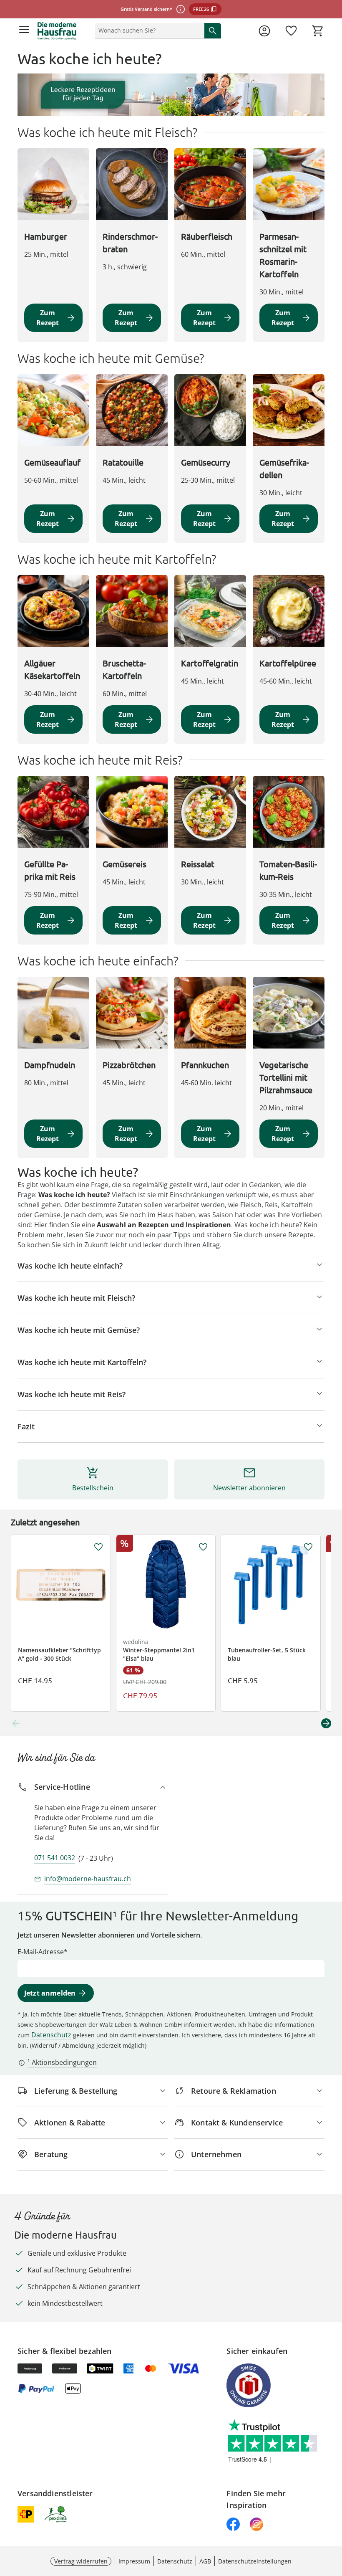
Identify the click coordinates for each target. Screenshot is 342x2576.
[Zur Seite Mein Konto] (264, 31)
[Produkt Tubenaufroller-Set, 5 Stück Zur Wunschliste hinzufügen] (308, 1547)
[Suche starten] (213, 30)
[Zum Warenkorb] (318, 31)
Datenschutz (51, 2035)
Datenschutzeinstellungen (255, 2561)
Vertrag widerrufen (81, 2561)
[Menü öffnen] (24, 31)
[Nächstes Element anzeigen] (326, 1723)
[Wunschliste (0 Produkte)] (291, 31)
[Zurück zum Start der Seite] (334, 2518)
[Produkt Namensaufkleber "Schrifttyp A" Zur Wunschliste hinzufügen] (98, 1547)
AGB (205, 2561)
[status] (148, 30)
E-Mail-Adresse (41, 1952)
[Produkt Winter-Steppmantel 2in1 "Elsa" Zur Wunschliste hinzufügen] (203, 1547)
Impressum (134, 2561)
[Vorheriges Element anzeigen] (16, 1723)
